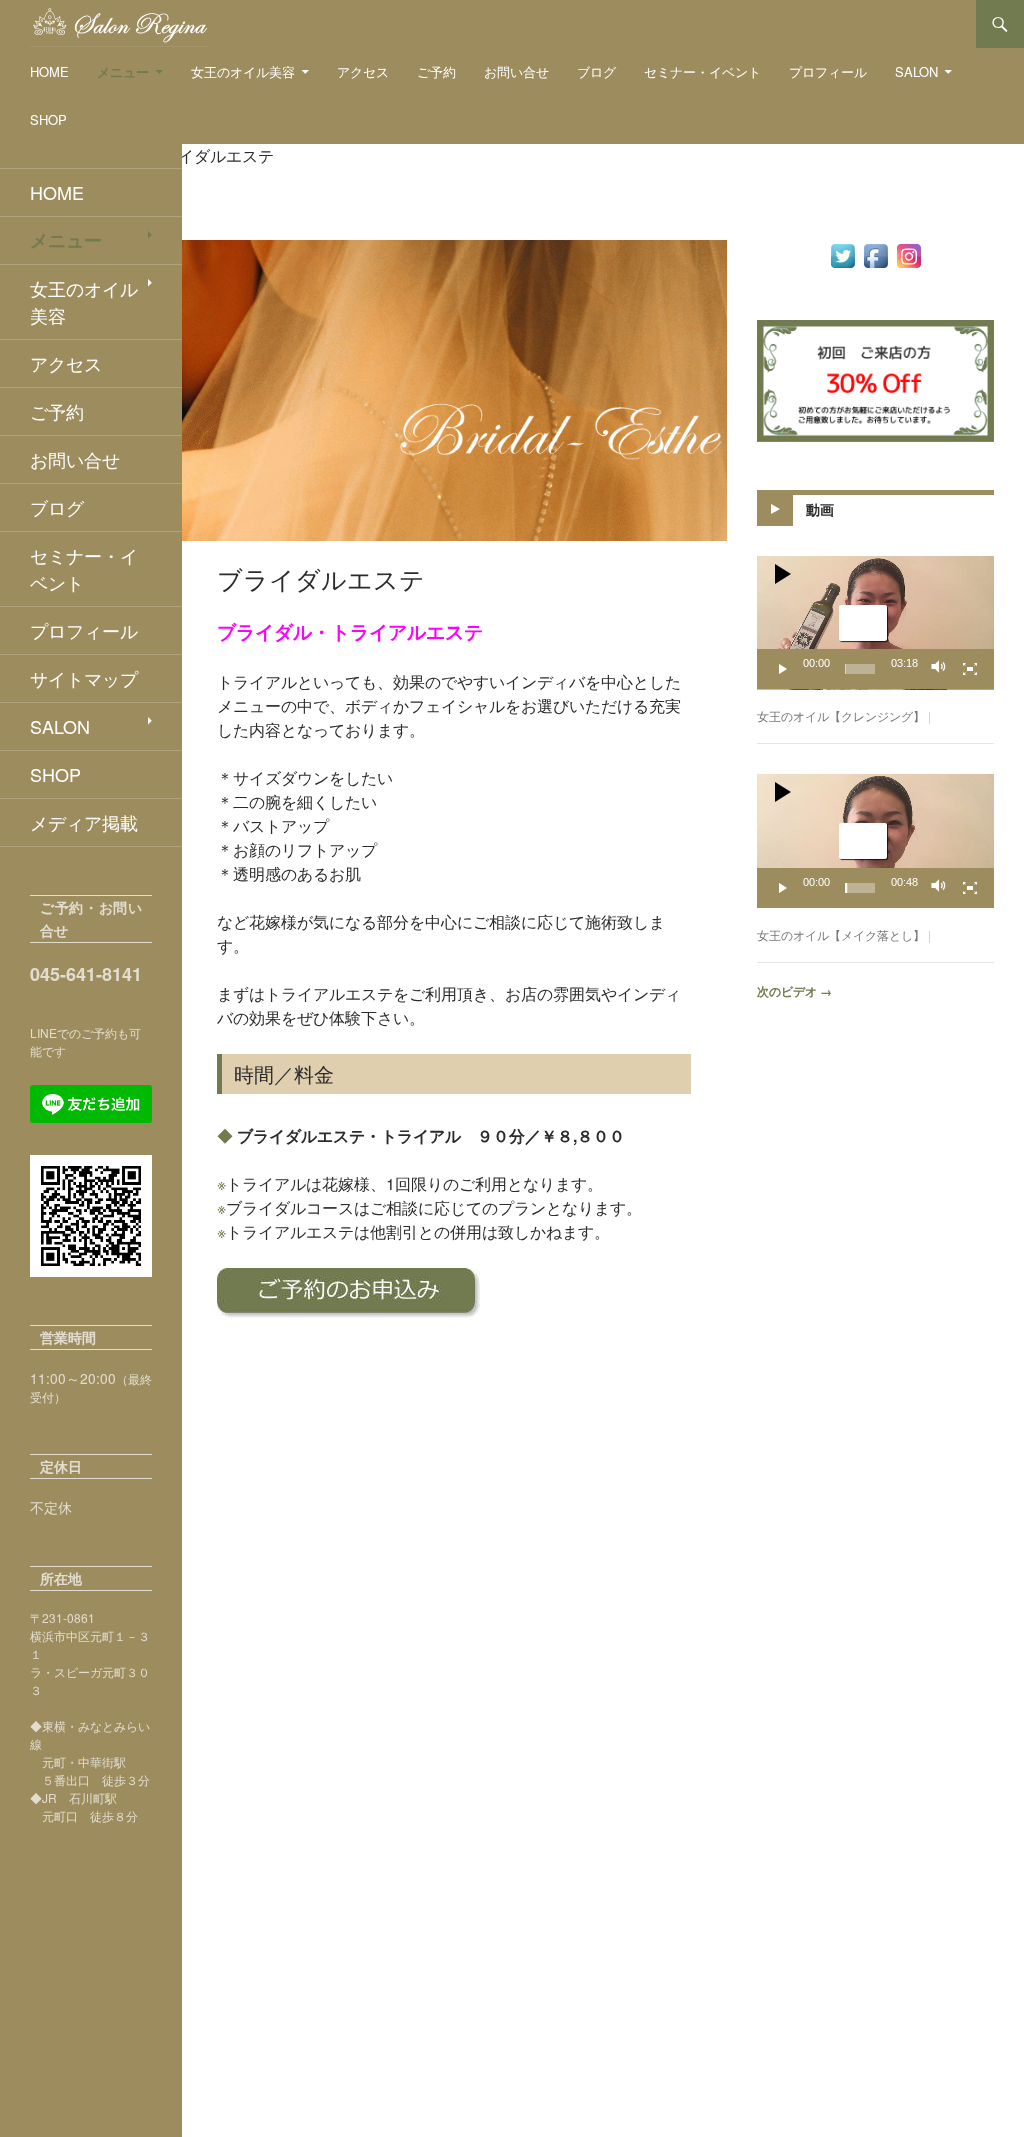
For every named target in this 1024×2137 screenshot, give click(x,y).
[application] (875, 623)
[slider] (860, 669)
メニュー (123, 71)
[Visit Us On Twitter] (842, 254)
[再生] (783, 669)
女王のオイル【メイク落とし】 (841, 934)
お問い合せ (516, 71)
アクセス (363, 71)
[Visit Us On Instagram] (908, 254)
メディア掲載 (84, 822)
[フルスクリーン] (970, 669)
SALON (916, 71)
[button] (863, 623)
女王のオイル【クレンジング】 (841, 715)
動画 (820, 509)
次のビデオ (794, 991)
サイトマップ (84, 678)
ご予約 (436, 71)
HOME (49, 71)
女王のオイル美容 (243, 71)
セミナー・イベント (702, 71)
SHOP (48, 119)
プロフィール (828, 71)
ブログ (596, 71)
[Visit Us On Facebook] (875, 254)
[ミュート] (939, 669)
